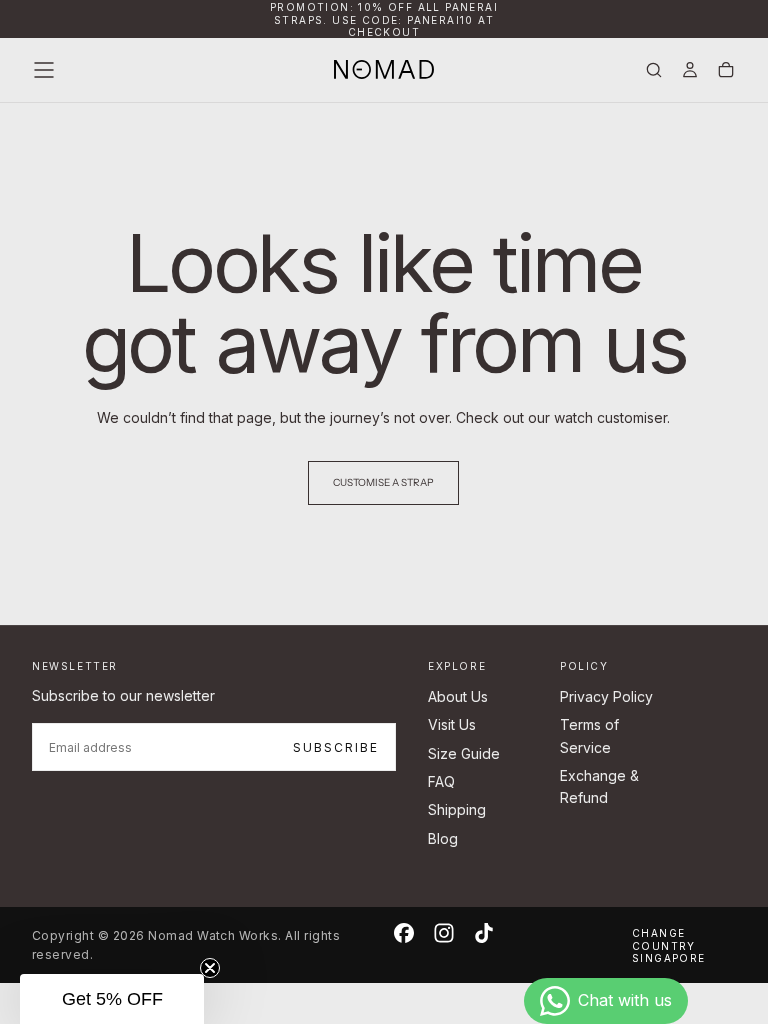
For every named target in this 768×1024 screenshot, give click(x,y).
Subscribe (336, 747)
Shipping (457, 809)
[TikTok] (484, 933)
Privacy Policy (606, 696)
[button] (44, 70)
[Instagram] (444, 933)
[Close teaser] (210, 968)
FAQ (441, 781)
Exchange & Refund (599, 786)
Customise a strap (383, 482)
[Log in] (690, 71)
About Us (458, 696)
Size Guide (464, 753)
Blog (443, 838)
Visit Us (452, 724)
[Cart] (726, 71)
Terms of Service (589, 735)
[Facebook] (404, 933)
